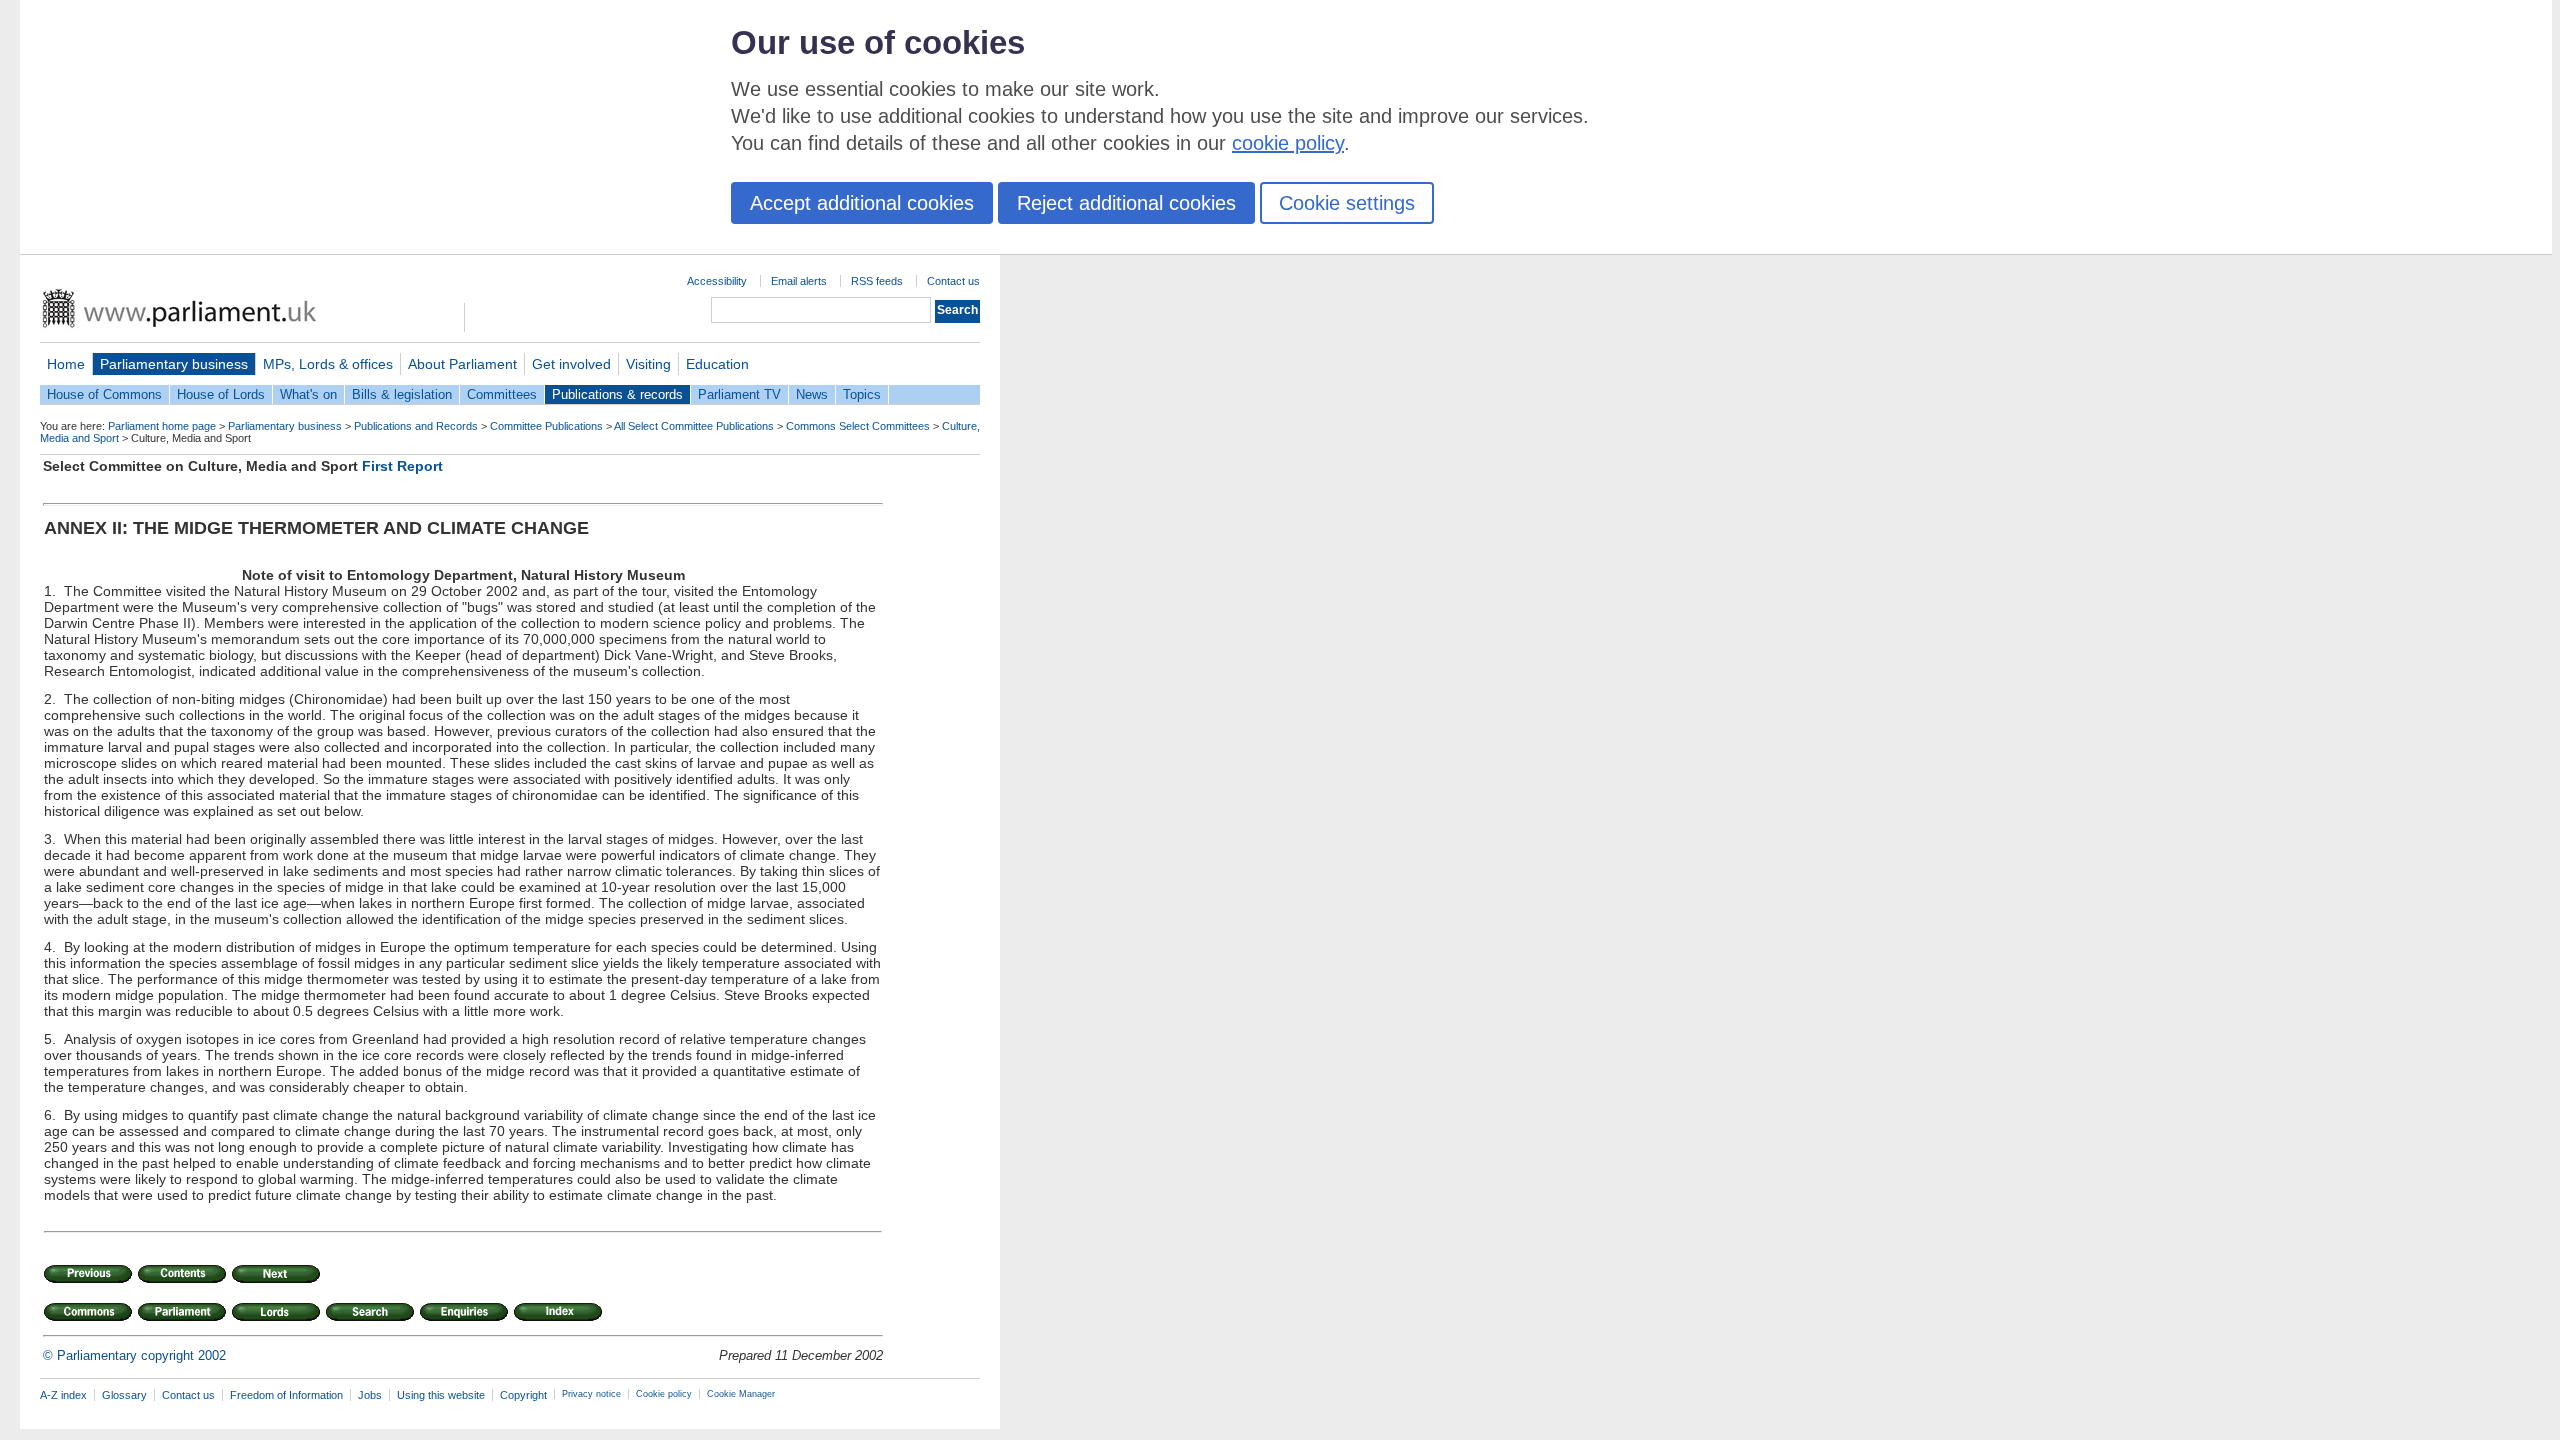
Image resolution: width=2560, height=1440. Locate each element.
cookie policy (1288, 143)
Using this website (441, 1395)
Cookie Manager (741, 1394)
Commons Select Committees (858, 426)
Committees (502, 394)
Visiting (648, 364)
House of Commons (104, 394)
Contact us (953, 281)
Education (717, 364)
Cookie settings (1347, 203)
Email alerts (799, 281)
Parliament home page (162, 426)
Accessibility (717, 281)
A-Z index (63, 1395)
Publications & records (617, 394)
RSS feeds (877, 281)
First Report (402, 466)
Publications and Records (416, 426)
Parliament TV (739, 394)
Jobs (370, 1395)
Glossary (124, 1395)
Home (66, 364)
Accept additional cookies (862, 203)
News (812, 394)
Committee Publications (546, 426)
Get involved (571, 364)
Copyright (523, 1395)
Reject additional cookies (1126, 203)
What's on (308, 394)
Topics (862, 394)
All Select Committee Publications (694, 426)
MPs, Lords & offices (328, 364)
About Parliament (462, 364)
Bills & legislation (402, 394)
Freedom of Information (286, 1395)
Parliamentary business (174, 364)
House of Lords (221, 394)
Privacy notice (591, 1394)
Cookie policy (664, 1394)
